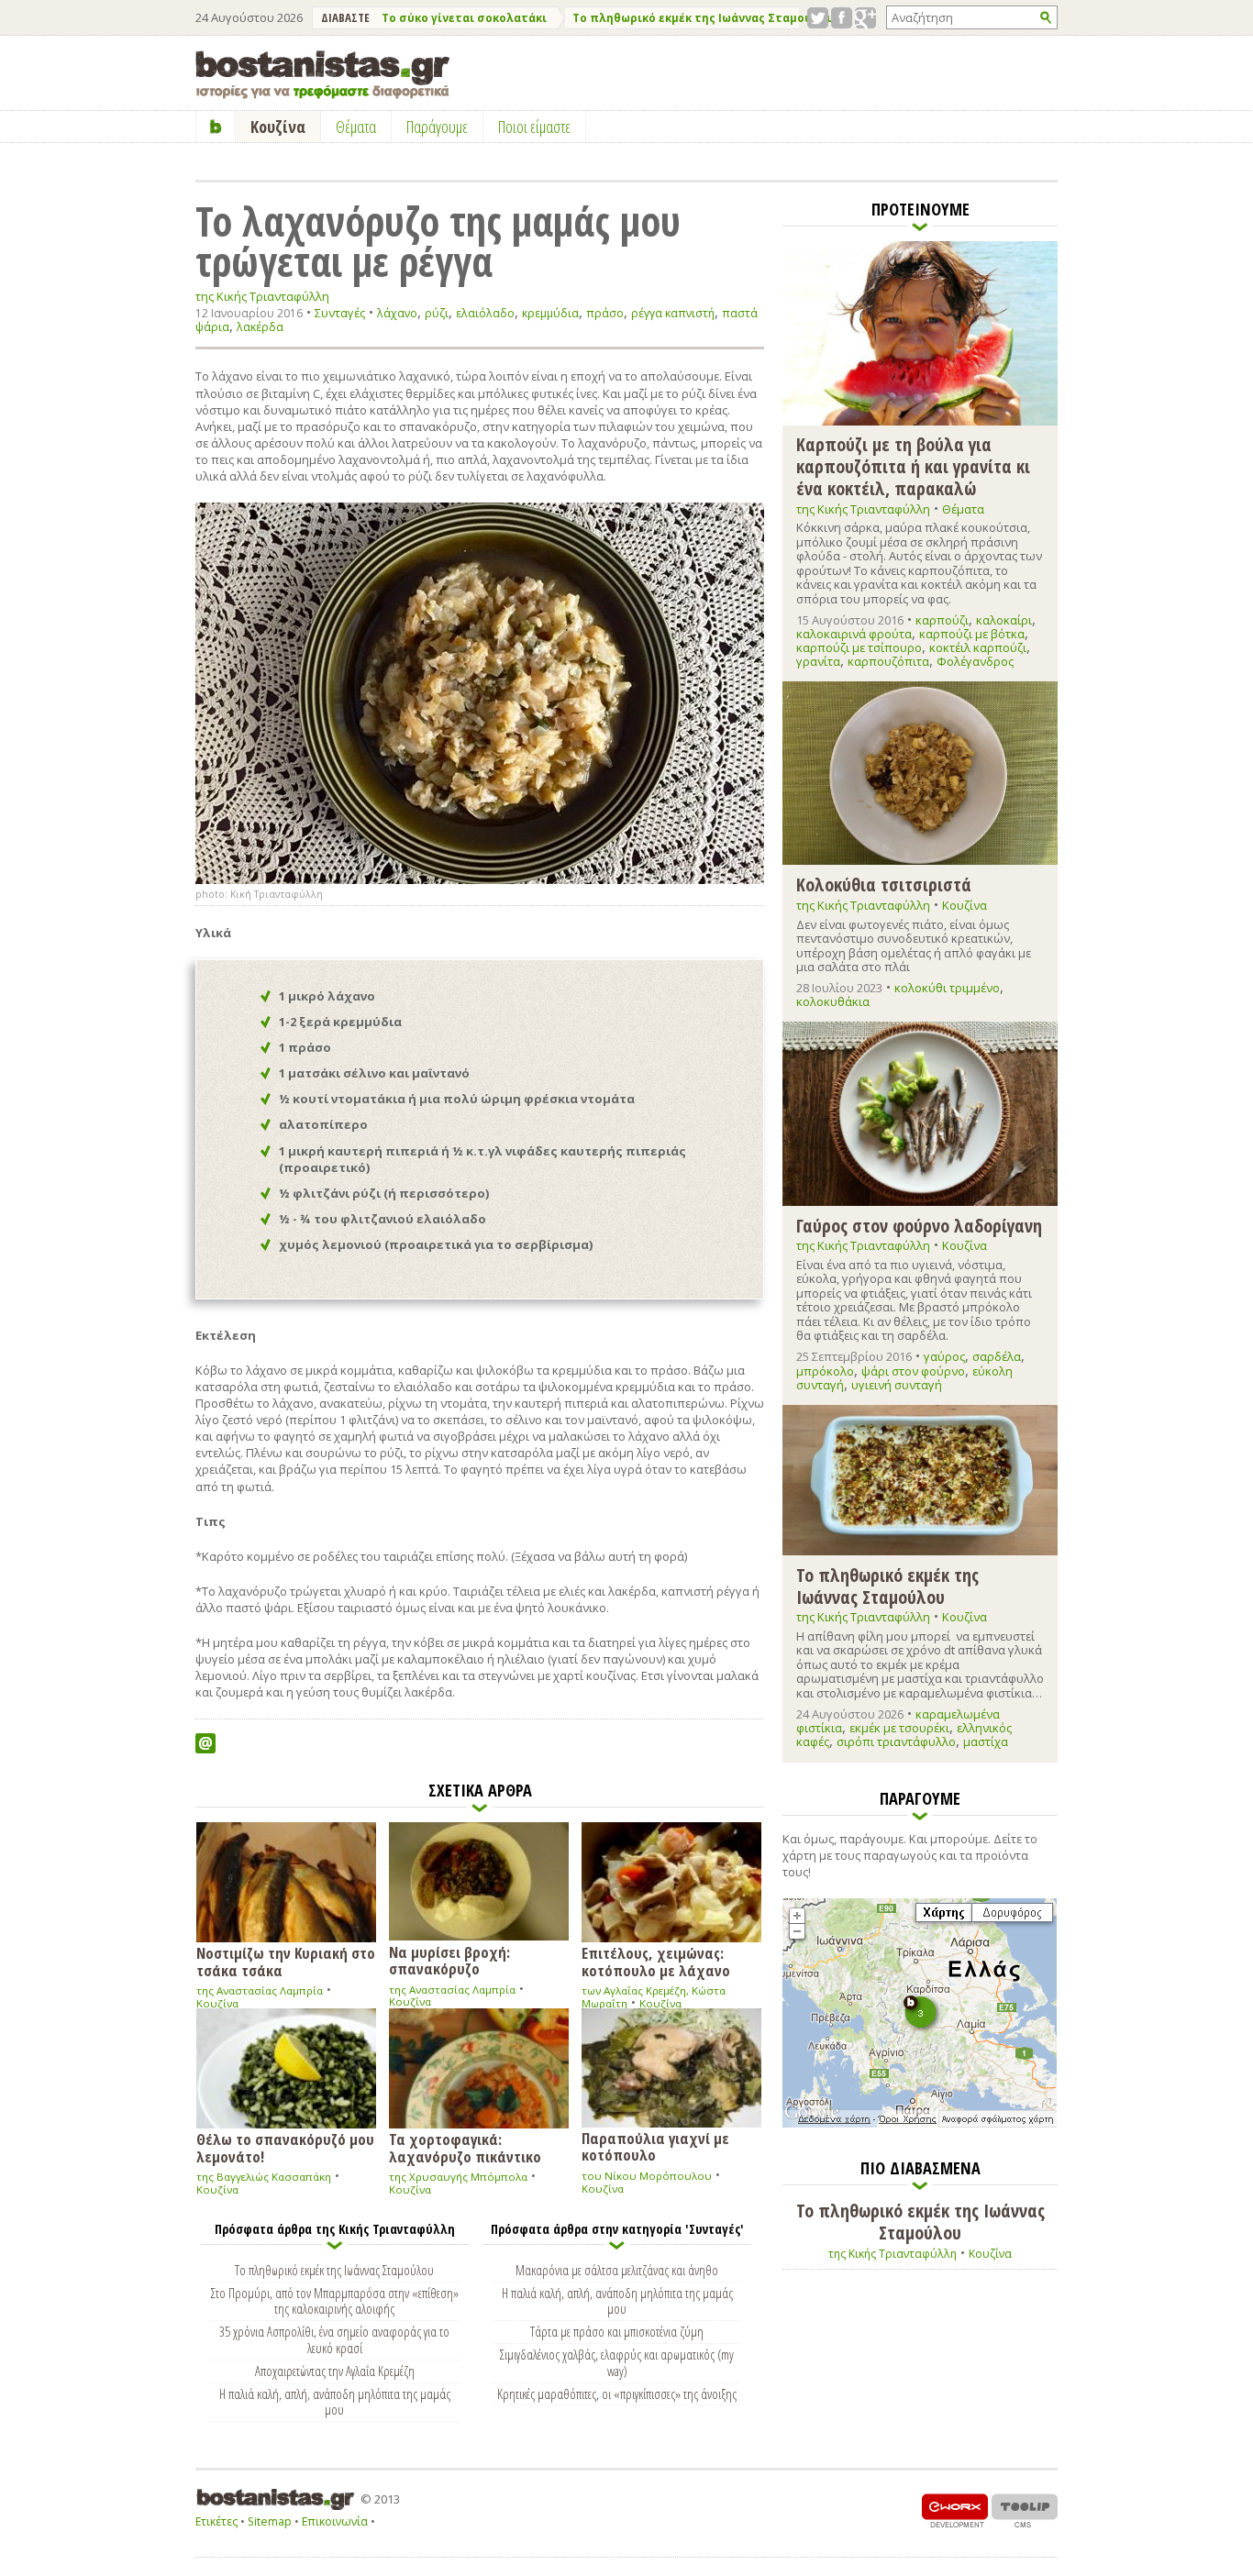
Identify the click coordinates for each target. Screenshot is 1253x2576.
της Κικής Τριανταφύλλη (262, 297)
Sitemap (270, 2521)
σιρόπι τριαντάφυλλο (896, 1741)
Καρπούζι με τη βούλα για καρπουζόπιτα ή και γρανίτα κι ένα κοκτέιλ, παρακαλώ (913, 465)
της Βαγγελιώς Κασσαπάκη (264, 2177)
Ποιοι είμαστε (534, 127)
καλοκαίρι (1004, 620)
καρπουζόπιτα (888, 661)
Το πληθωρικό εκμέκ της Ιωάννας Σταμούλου (703, 18)
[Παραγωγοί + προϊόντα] (920, 2124)
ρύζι (437, 313)
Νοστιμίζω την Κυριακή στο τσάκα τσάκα (286, 1961)
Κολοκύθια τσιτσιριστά (884, 884)
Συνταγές (340, 313)
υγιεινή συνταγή (897, 1385)
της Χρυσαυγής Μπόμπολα (458, 2177)
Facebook (842, 18)
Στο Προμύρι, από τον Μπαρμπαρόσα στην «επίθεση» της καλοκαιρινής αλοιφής (335, 2301)
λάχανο (397, 313)
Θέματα (963, 509)
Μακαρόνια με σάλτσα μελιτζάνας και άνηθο (617, 2270)
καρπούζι (942, 620)
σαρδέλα (997, 1356)
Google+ (865, 18)
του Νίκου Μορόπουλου (647, 2176)
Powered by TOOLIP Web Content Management (1025, 2510)
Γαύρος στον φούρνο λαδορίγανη (919, 1225)
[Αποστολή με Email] (205, 1743)
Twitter (818, 18)
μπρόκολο (825, 1371)
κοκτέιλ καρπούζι (978, 647)
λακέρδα (260, 327)
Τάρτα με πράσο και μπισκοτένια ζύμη (617, 2331)
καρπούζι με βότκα (972, 634)
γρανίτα (818, 661)
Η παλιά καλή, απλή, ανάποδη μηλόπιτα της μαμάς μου (335, 2402)
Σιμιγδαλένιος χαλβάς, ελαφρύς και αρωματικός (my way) (617, 2362)
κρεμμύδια (550, 313)
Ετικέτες (216, 2521)
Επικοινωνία (335, 2521)
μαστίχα (986, 1741)
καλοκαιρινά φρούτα (854, 634)
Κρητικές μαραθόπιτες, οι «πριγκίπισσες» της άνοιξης (617, 2394)
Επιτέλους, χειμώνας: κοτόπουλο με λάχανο (656, 1961)
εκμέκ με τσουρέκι (899, 1728)
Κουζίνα (217, 2003)
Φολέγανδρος (975, 661)
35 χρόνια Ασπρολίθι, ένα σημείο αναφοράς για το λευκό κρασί (334, 2339)
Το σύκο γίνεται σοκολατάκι (464, 18)
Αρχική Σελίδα (216, 127)
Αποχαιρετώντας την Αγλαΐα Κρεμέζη (335, 2371)
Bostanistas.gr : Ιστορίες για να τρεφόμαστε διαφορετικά (322, 75)
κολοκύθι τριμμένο (947, 988)
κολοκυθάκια (833, 1001)
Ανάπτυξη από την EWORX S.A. (955, 2510)
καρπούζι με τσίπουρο (859, 647)
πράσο (605, 313)
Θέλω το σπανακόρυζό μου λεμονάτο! (285, 2147)
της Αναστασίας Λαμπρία (260, 1990)
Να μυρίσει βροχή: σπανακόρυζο (449, 1960)
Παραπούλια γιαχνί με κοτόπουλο (655, 2146)
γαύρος (944, 1356)
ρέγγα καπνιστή (673, 313)
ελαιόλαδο (485, 313)
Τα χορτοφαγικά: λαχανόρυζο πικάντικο (465, 2147)
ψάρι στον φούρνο (913, 1371)
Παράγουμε (437, 127)
